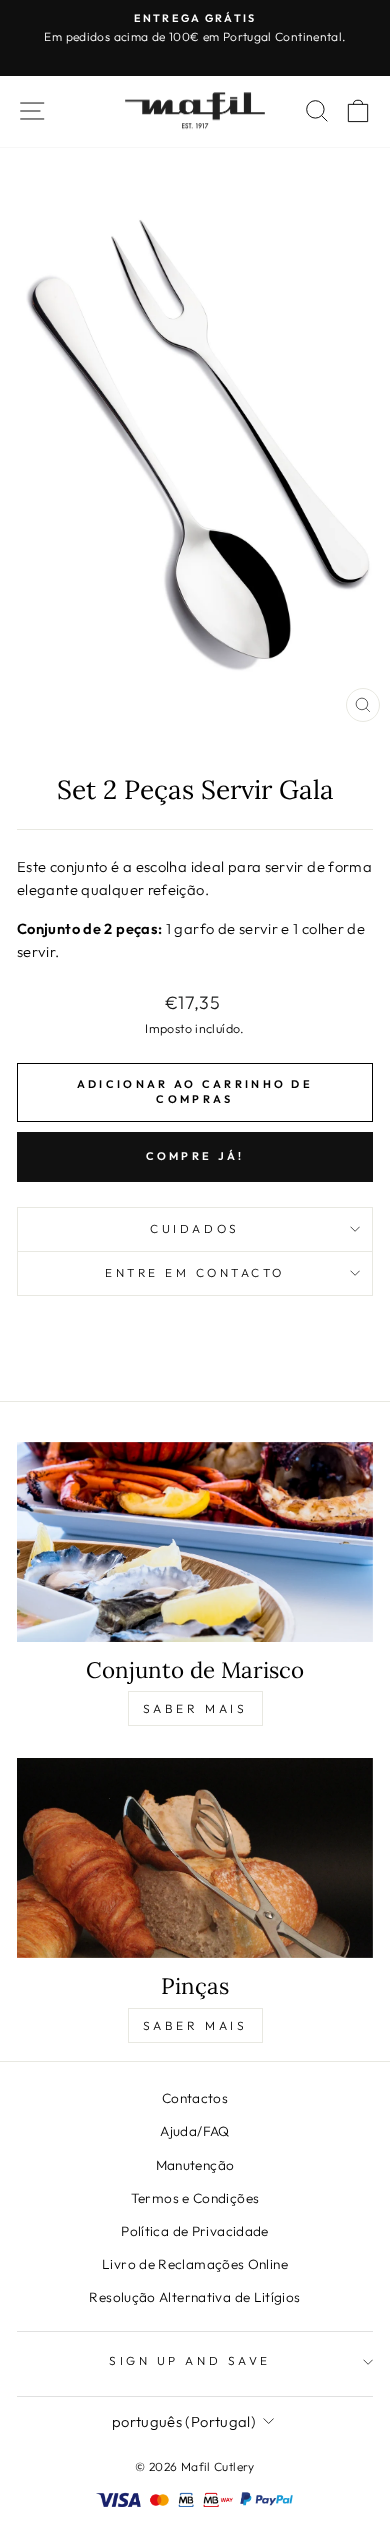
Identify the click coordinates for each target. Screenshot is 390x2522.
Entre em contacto (195, 1272)
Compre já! (195, 1156)
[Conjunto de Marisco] (195, 1542)
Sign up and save (190, 2360)
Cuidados (194, 1228)
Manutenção (195, 2165)
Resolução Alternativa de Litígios (194, 2297)
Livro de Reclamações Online (195, 2264)
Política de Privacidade (194, 2231)
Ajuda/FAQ (194, 2131)
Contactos (195, 2098)
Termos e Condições (195, 2198)
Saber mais (195, 1708)
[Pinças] (195, 1858)
